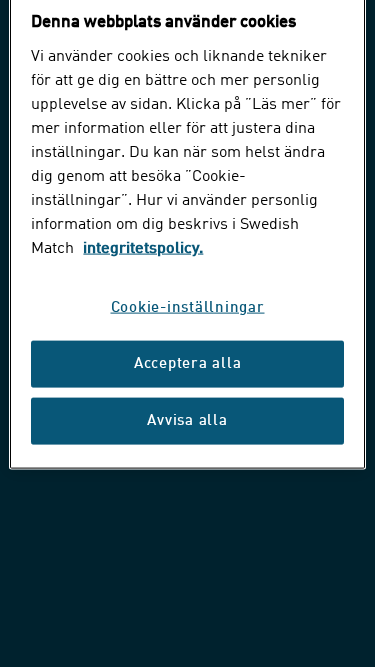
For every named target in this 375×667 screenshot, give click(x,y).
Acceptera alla (188, 364)
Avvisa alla (187, 421)
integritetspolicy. (143, 249)
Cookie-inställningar (188, 308)
